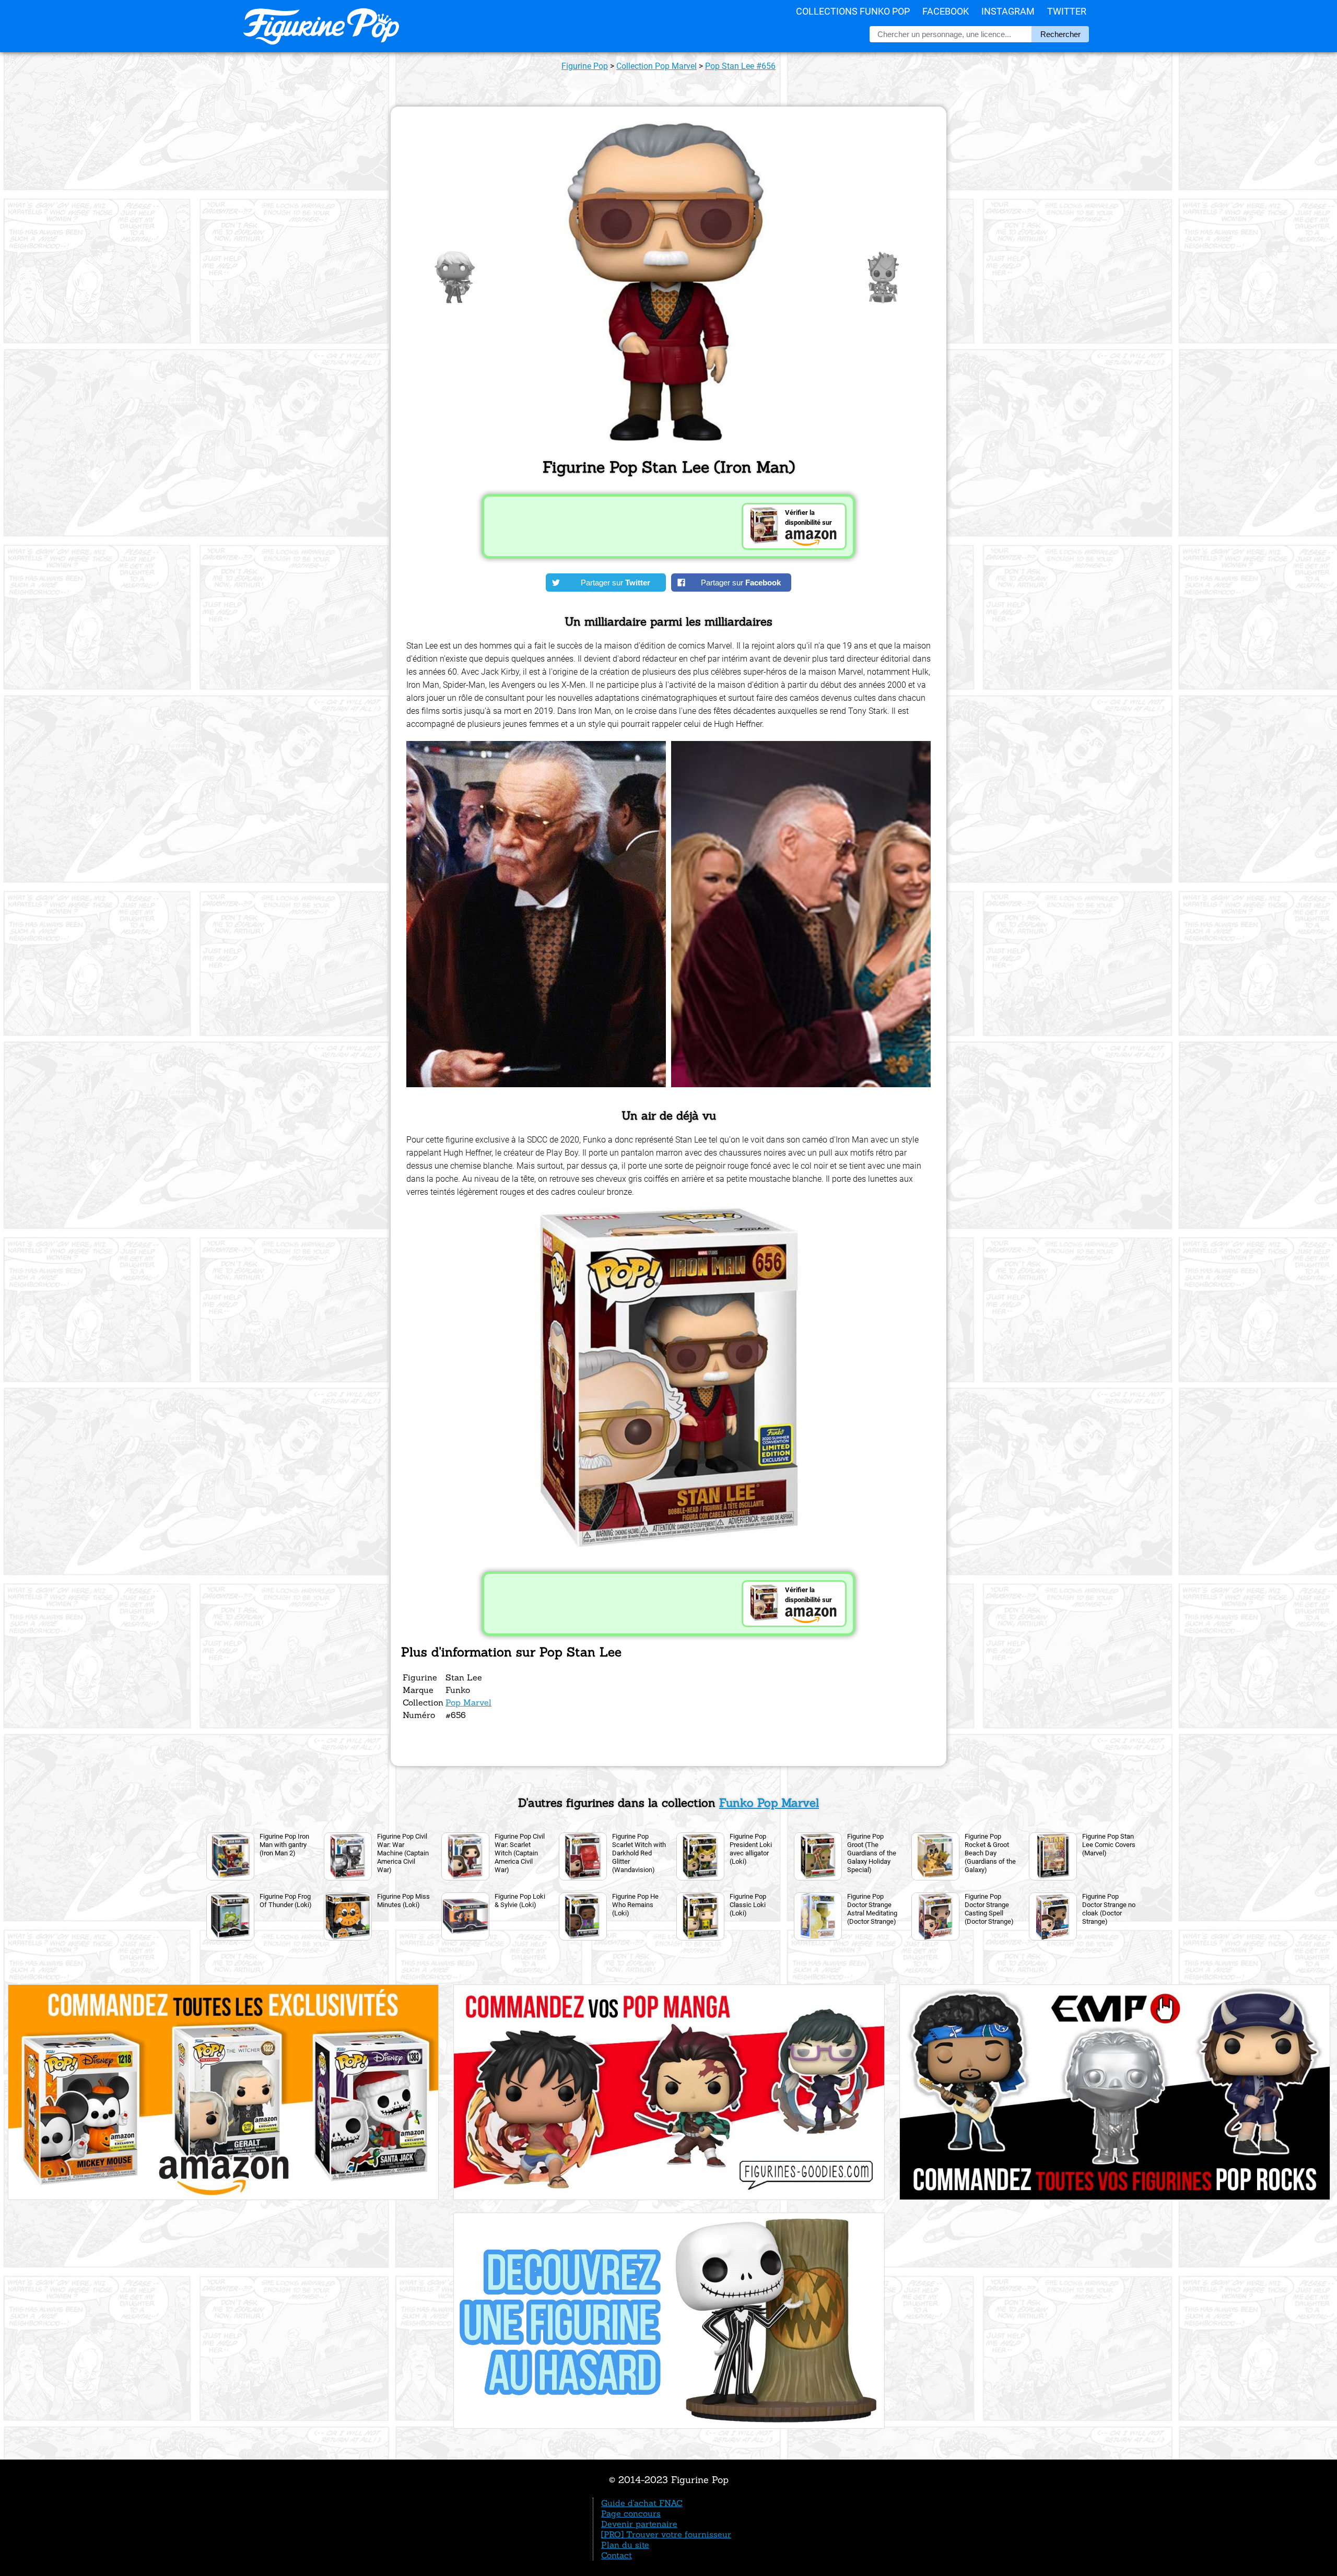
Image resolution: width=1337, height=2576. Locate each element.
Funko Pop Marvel (769, 1803)
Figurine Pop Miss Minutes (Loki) (403, 1901)
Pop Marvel (468, 1702)
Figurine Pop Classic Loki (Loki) (748, 1905)
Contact (617, 2555)
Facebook (946, 11)
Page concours (631, 2513)
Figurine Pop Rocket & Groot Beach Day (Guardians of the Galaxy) (990, 1853)
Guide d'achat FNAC (642, 2503)
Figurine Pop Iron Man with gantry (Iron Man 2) (284, 1845)
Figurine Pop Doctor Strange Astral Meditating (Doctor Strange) (872, 1909)
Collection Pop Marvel (656, 66)
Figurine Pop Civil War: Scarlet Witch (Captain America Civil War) (520, 1853)
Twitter (1067, 11)
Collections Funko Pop (853, 11)
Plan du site (625, 2545)
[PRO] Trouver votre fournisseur (666, 2534)
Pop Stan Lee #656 (740, 66)
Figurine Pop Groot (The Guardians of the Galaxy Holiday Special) (872, 1853)
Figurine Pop (585, 66)
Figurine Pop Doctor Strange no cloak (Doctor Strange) (1109, 1909)
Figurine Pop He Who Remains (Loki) (635, 1905)
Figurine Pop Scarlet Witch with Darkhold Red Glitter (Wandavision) (639, 1853)
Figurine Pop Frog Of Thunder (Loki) (286, 1901)
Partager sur (615, 583)
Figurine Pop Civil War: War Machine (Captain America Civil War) (403, 1853)
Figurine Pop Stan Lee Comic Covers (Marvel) (1109, 1845)
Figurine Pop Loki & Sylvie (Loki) (520, 1901)
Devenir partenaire (639, 2524)
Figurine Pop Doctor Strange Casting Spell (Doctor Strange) (989, 1909)
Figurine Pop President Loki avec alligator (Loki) (751, 1849)
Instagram (1008, 11)
